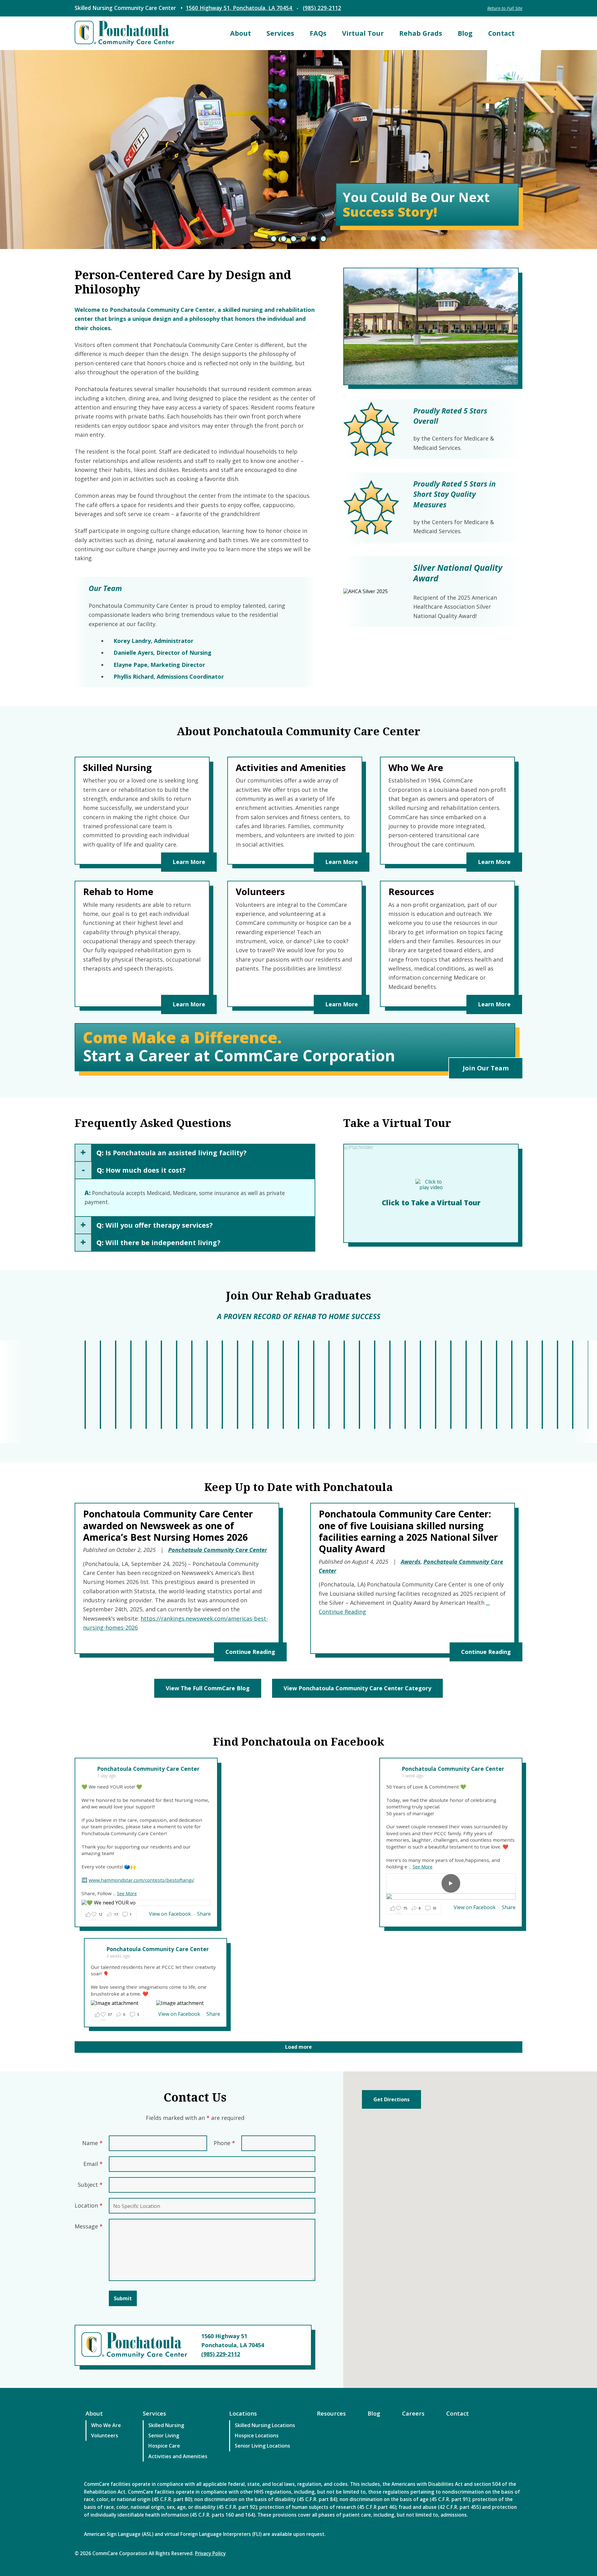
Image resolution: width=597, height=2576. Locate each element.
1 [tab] (274, 239)
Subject (90, 2185)
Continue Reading (250, 1652)
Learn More (189, 862)
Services (280, 33)
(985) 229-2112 (322, 8)
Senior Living (164, 2435)
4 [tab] (303, 239)
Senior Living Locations (262, 2446)
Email (93, 2164)
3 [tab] (294, 239)
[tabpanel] (298, 150)
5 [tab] (313, 239)
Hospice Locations (257, 2435)
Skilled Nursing (166, 2425)
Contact (501, 33)
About (241, 33)
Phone (224, 2143)
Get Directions (391, 2099)
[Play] (451, 1883)
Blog (465, 33)
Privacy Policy (210, 2553)
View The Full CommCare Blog (208, 1688)
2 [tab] (284, 239)
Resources (331, 2413)
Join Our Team (486, 1068)
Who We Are (106, 2425)
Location (89, 2205)
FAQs (318, 33)
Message (89, 2226)
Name (92, 2143)
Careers (413, 2413)
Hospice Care (164, 2446)
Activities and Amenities (178, 2456)
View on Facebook (171, 1914)
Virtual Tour (363, 33)
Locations (243, 2413)
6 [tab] (323, 239)
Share (204, 1914)
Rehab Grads (421, 33)
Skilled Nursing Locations (265, 2425)
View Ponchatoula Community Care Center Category (357, 1688)
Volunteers (105, 2435)
